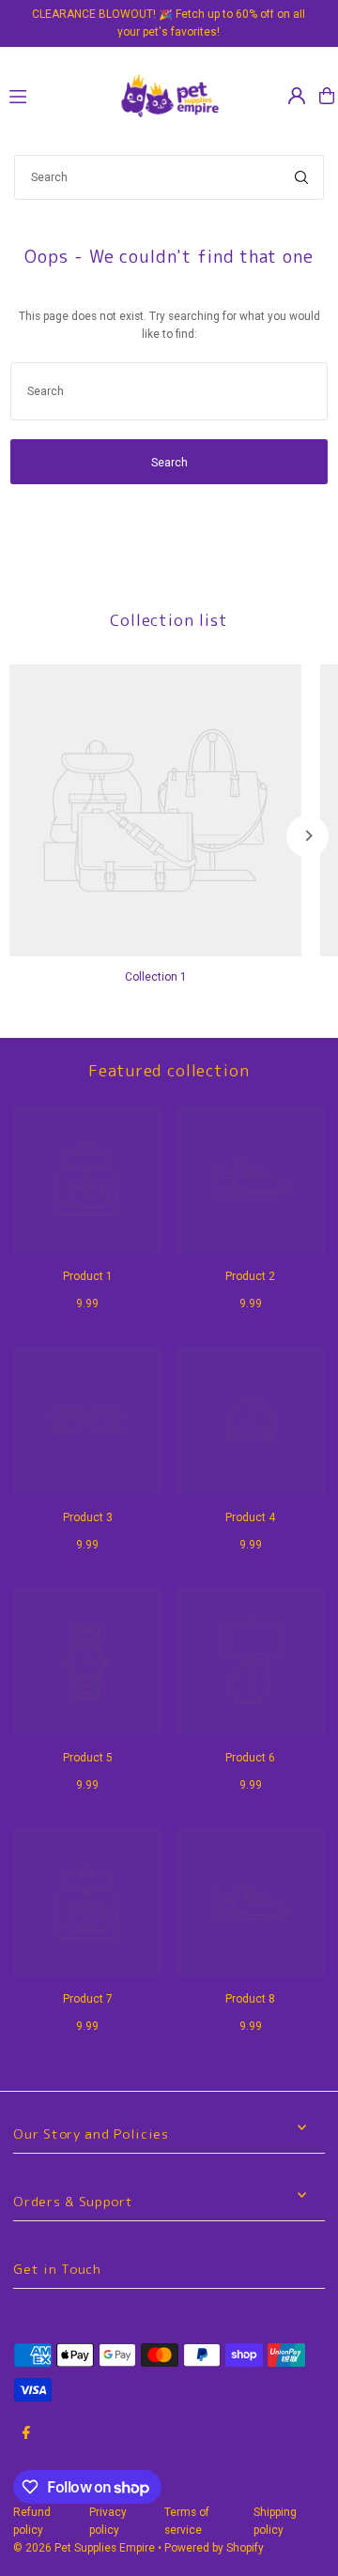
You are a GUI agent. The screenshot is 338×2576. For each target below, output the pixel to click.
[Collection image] (155, 810)
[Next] (307, 836)
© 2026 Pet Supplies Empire (84, 2548)
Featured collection (169, 1070)
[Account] (297, 96)
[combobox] (169, 177)
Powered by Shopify (214, 2548)
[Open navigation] (54, 95)
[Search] (301, 177)
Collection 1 (156, 977)
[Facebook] (26, 2434)
